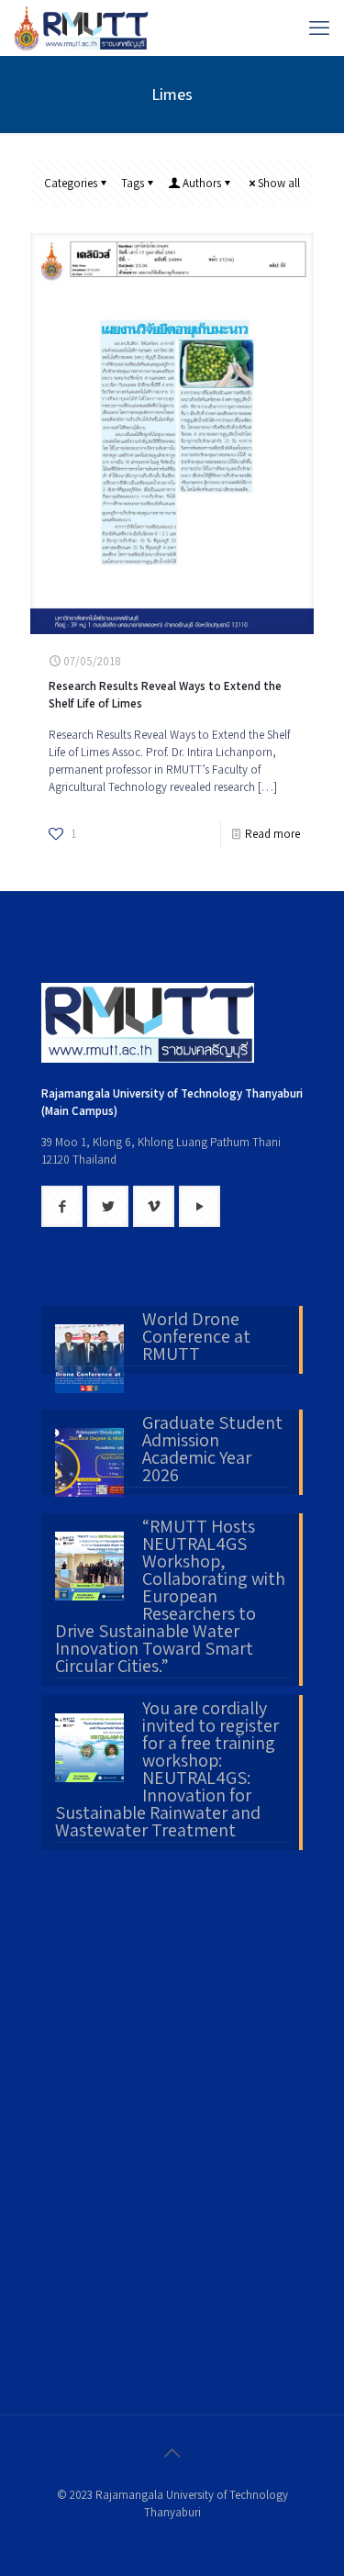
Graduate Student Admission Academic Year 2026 (212, 1450)
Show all (279, 183)
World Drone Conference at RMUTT (196, 1338)
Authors (202, 183)
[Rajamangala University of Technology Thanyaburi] (83, 28)
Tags (133, 183)
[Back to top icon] (172, 2453)
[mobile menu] (319, 28)
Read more (272, 834)
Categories (71, 183)
